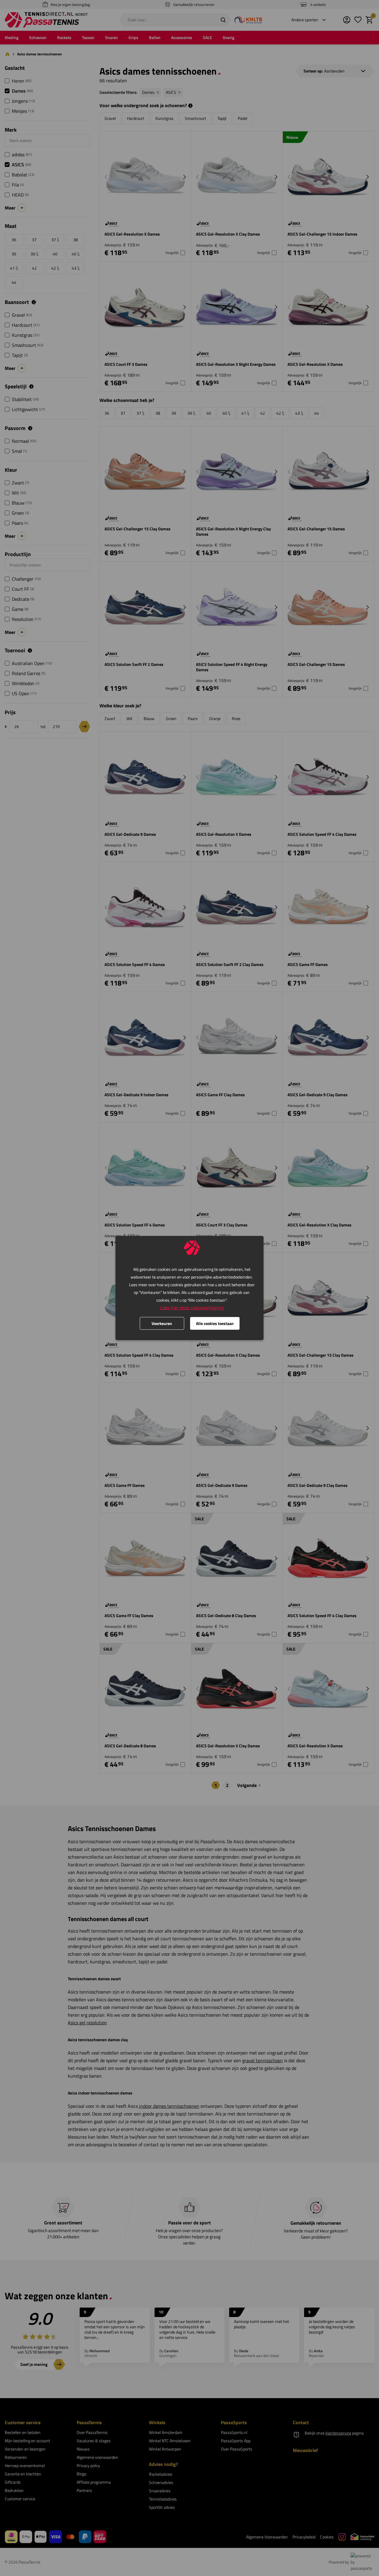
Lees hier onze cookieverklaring (192, 1308)
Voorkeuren (162, 1323)
